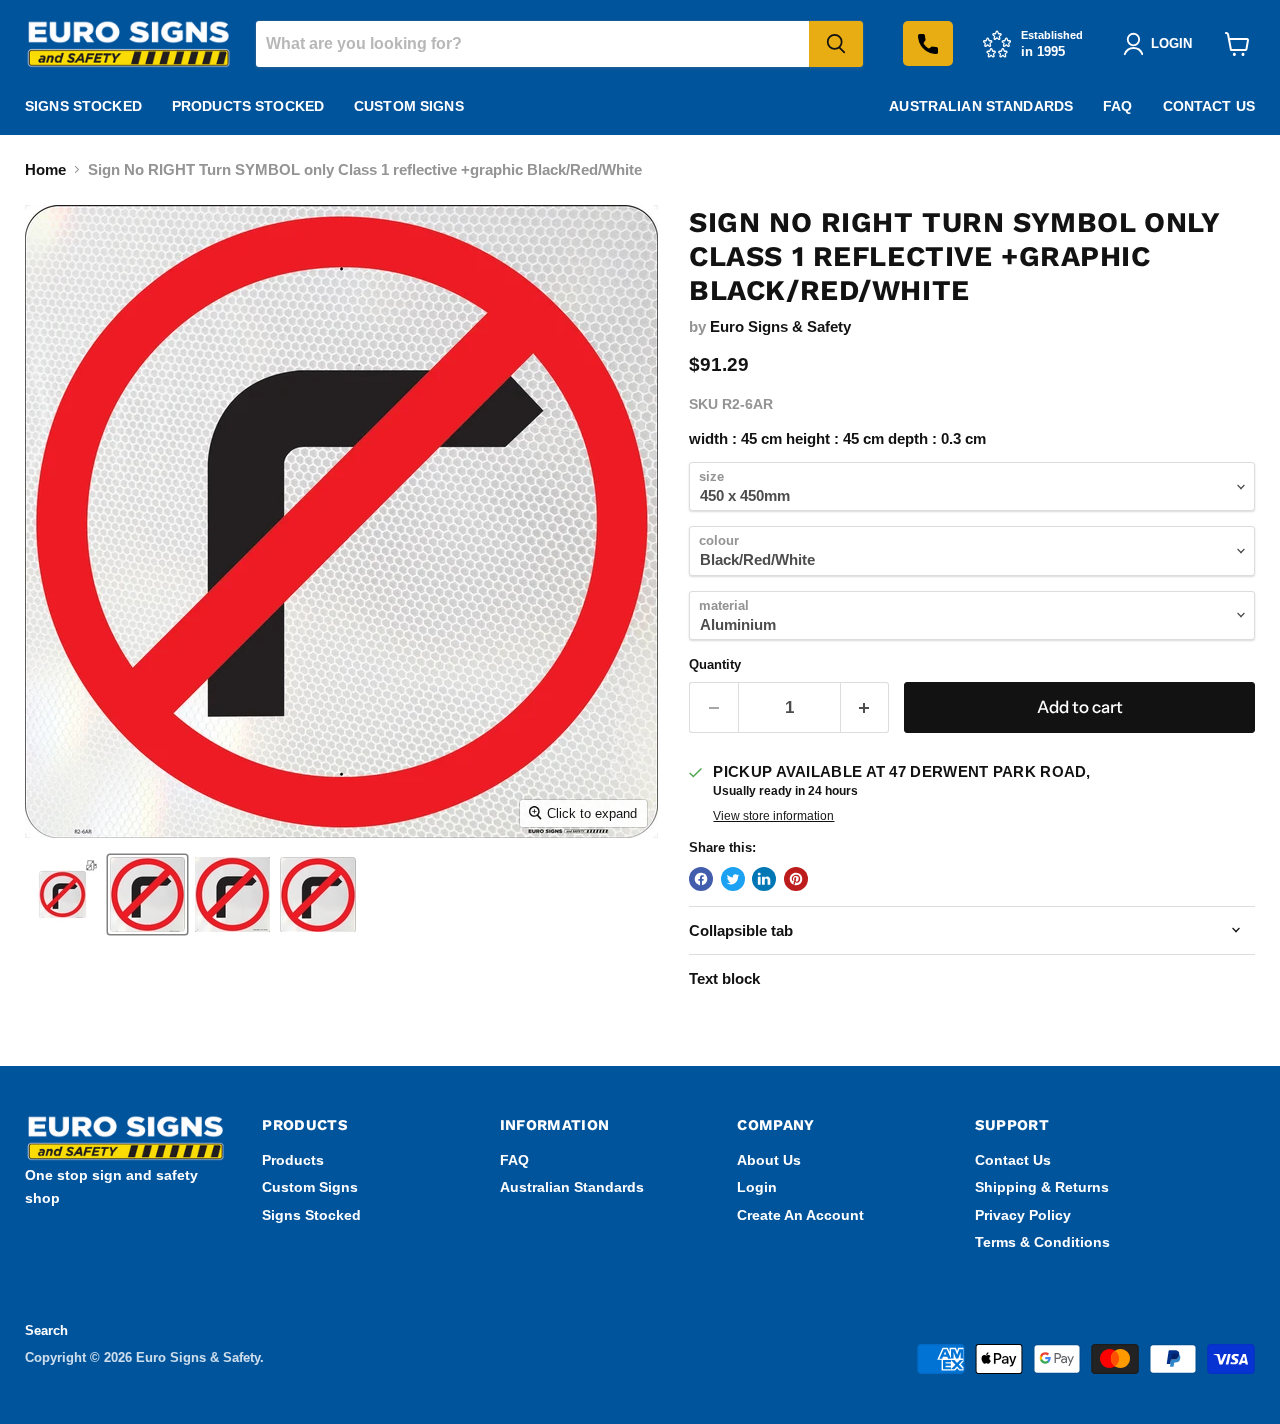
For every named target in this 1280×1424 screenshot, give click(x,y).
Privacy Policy (1023, 1215)
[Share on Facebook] (701, 879)
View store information (773, 816)
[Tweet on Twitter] (733, 879)
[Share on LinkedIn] (764, 879)
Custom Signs (409, 106)
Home (45, 169)
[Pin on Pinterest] (796, 879)
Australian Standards (981, 106)
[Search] (836, 44)
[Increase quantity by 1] (865, 707)
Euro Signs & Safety (780, 326)
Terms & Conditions (1042, 1242)
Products (293, 1160)
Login (757, 1187)
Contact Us (1209, 106)
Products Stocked (248, 106)
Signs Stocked (83, 106)
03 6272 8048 (928, 43)
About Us (769, 1160)
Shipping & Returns (1042, 1187)
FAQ (1117, 106)
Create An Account (800, 1215)
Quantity (715, 664)
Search (46, 1330)
